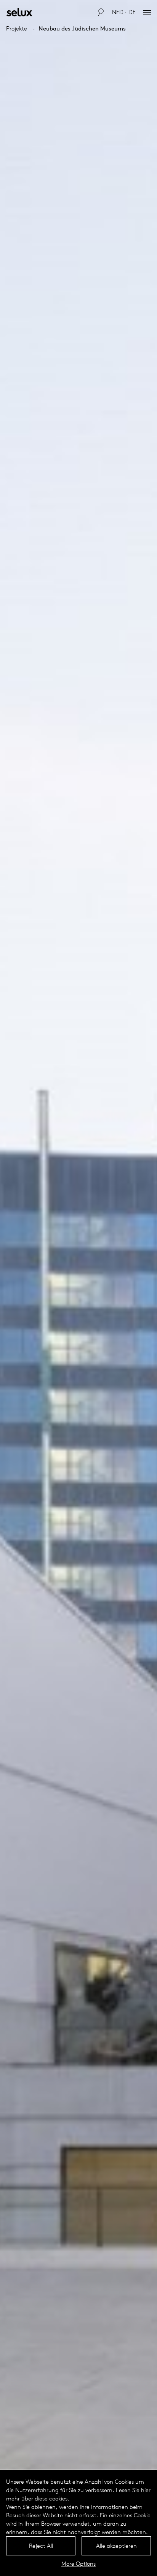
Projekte (17, 28)
